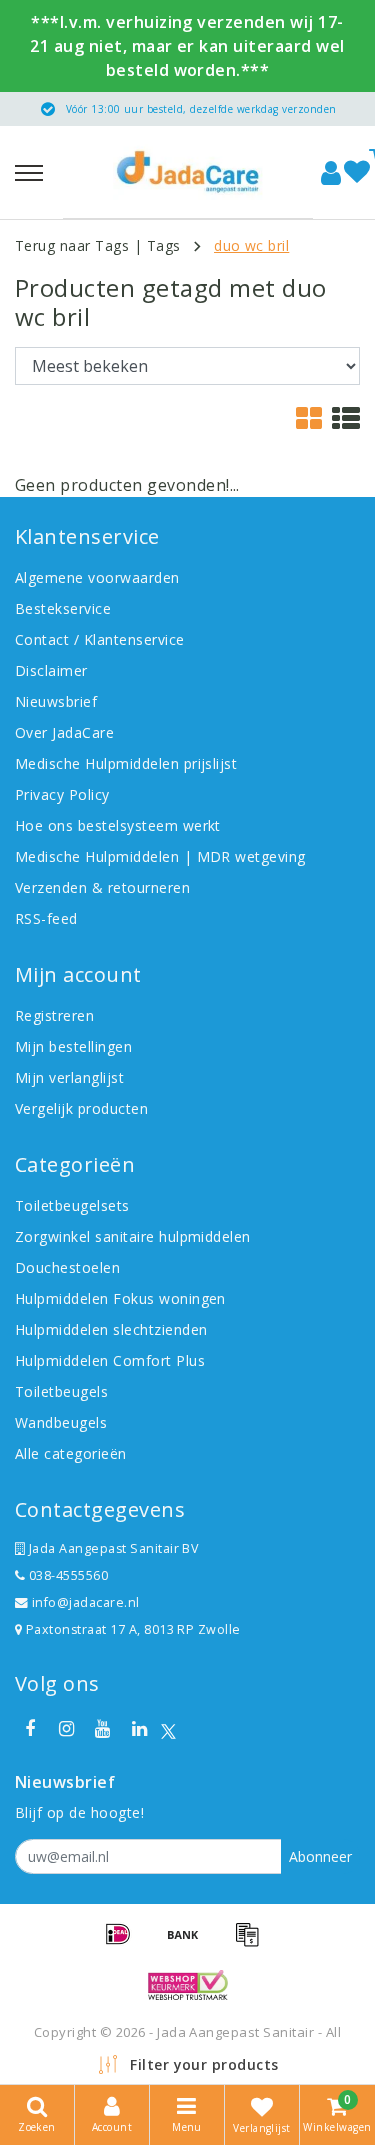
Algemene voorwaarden (97, 577)
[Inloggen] (331, 173)
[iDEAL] (125, 1943)
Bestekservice (63, 608)
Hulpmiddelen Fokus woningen (120, 1298)
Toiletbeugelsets (72, 1205)
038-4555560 (66, 1575)
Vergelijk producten (81, 1108)
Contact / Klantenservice (100, 639)
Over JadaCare (64, 732)
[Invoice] (252, 1943)
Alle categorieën (71, 1453)
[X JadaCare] (168, 1729)
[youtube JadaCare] (103, 1729)
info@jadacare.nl (86, 1602)
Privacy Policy (62, 794)
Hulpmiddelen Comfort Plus (110, 1360)
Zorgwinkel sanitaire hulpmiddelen (133, 1236)
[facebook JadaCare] (30, 1729)
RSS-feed (46, 918)
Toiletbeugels (61, 1391)
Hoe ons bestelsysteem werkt (118, 825)
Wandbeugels (61, 1422)
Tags (164, 245)
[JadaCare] (188, 172)
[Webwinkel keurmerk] (188, 1985)
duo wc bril (251, 245)
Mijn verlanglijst (69, 1077)
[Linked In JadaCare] (139, 1729)
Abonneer (320, 1856)
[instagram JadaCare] (66, 1729)
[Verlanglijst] (357, 173)
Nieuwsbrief (56, 701)
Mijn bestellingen (73, 1046)
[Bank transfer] (190, 1943)
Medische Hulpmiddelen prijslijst (126, 763)
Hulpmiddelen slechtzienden (111, 1329)
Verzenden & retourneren (102, 887)
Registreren (54, 1015)
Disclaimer (51, 670)
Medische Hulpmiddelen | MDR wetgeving (160, 856)
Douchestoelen (67, 1267)
